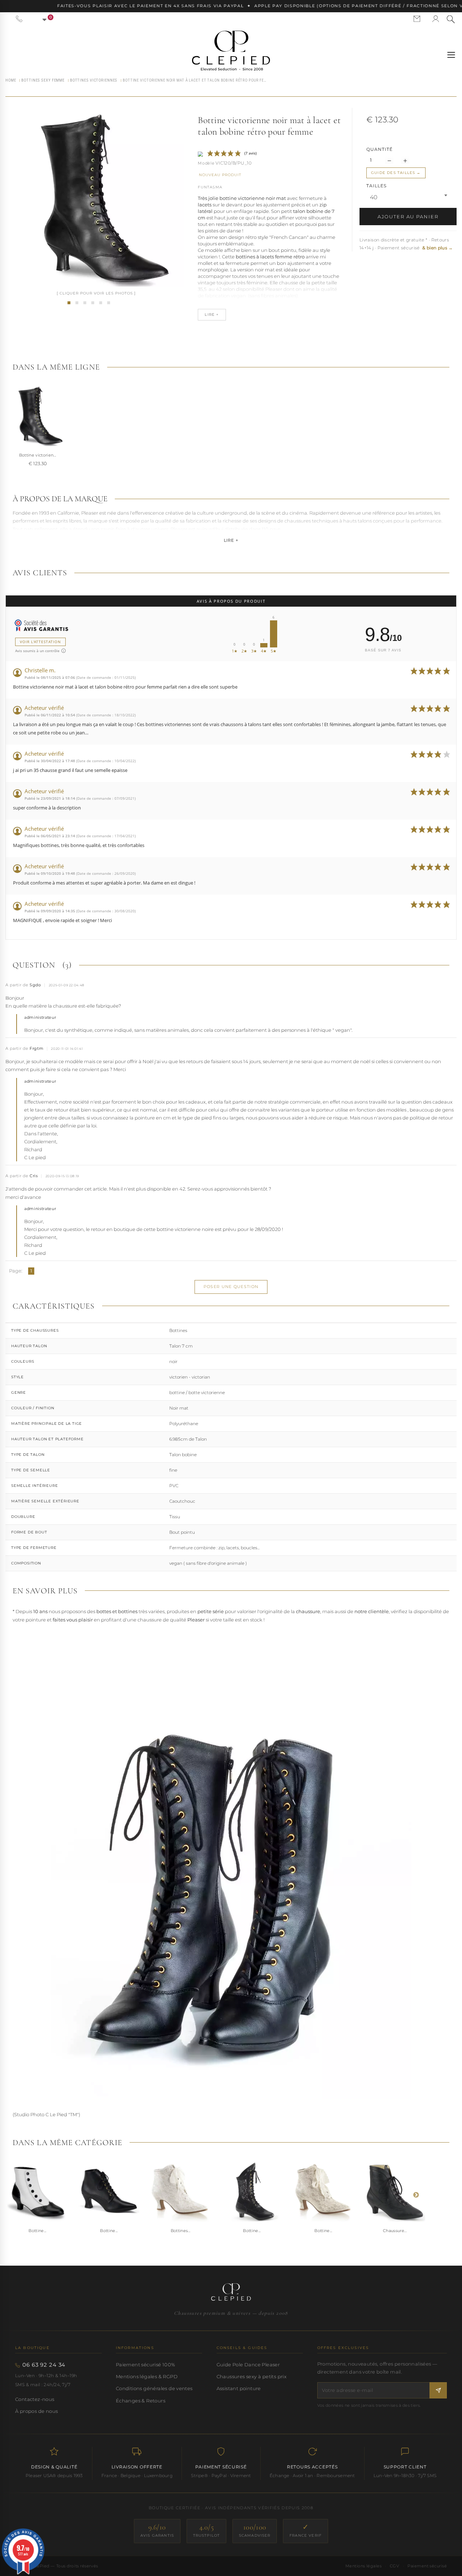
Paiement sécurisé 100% (146, 2365)
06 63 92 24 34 (44, 2365)
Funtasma (210, 187)
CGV (395, 2566)
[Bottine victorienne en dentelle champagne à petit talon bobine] (323, 2191)
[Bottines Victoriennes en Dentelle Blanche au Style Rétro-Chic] (180, 2191)
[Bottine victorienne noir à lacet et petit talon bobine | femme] (69, 303)
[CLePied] (231, 51)
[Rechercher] (451, 19)
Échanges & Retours (141, 2401)
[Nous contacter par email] (417, 19)
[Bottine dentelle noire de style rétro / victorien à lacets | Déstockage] (252, 2191)
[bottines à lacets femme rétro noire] (101, 303)
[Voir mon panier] (40, 19)
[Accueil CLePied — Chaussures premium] (231, 2292)
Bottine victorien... (38, 455)
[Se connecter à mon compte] (436, 19)
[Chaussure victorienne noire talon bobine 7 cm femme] (77, 303)
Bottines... (181, 2231)
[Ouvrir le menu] (451, 55)
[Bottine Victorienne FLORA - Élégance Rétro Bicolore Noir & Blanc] (38, 2191)
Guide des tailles (393, 173)
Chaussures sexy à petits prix (252, 2376)
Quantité (380, 149)
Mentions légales (363, 2566)
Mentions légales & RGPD (147, 2376)
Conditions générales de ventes (154, 2388)
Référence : (206, 164)
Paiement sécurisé (427, 2566)
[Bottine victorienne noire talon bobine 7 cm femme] (93, 303)
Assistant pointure (239, 2388)
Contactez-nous (35, 2399)
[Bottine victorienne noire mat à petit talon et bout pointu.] (109, 2191)
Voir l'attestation (40, 642)
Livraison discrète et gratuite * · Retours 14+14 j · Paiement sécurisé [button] (406, 244)
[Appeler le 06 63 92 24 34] (19, 19)
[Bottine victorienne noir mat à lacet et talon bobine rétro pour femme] (85, 303)
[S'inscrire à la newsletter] (438, 2390)
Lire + (231, 540)
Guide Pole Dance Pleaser (248, 2365)
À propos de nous (36, 2411)
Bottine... (37, 2231)
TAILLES (377, 186)
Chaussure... (395, 2231)
